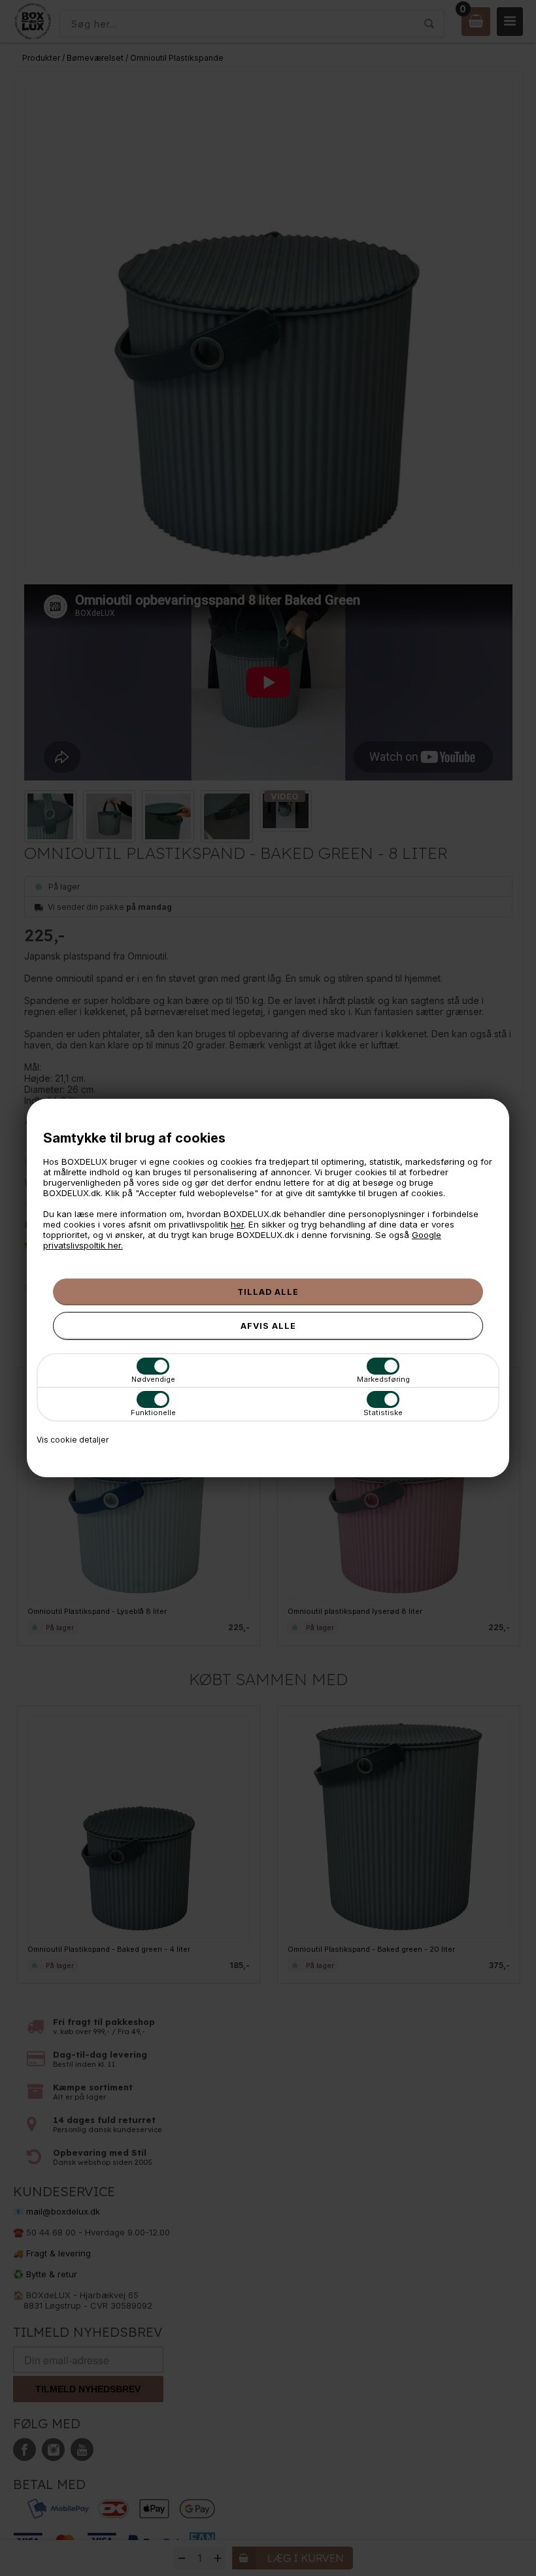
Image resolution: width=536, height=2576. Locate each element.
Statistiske (383, 1413)
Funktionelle (153, 1413)
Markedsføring (383, 1379)
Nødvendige (153, 1379)
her (237, 1224)
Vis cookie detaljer (73, 1440)
